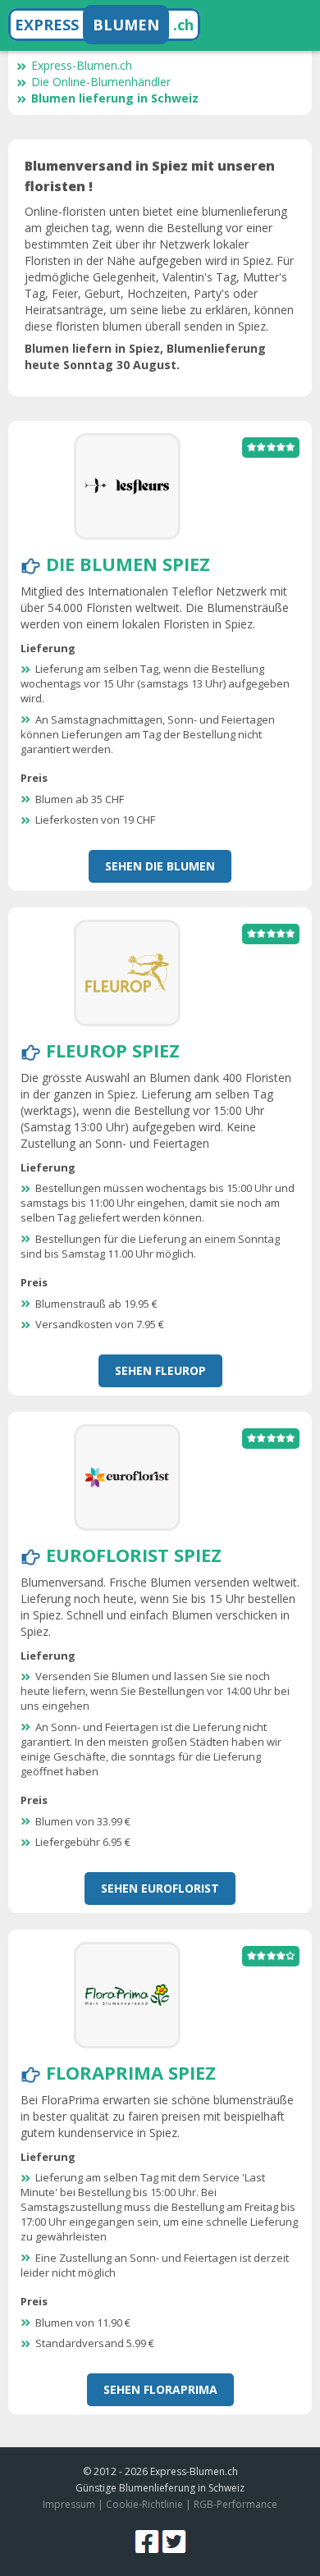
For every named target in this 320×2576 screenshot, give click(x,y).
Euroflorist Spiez (134, 1555)
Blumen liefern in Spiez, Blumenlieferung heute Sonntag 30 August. (145, 356)
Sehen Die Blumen (160, 866)
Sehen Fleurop (160, 1370)
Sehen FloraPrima (160, 2389)
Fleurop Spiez (113, 1050)
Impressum (69, 2504)
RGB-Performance (235, 2504)
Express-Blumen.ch (82, 65)
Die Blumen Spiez (128, 564)
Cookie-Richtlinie (144, 2504)
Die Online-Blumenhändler (101, 82)
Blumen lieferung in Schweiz (115, 98)
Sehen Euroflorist (160, 1888)
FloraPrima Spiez (131, 2072)
